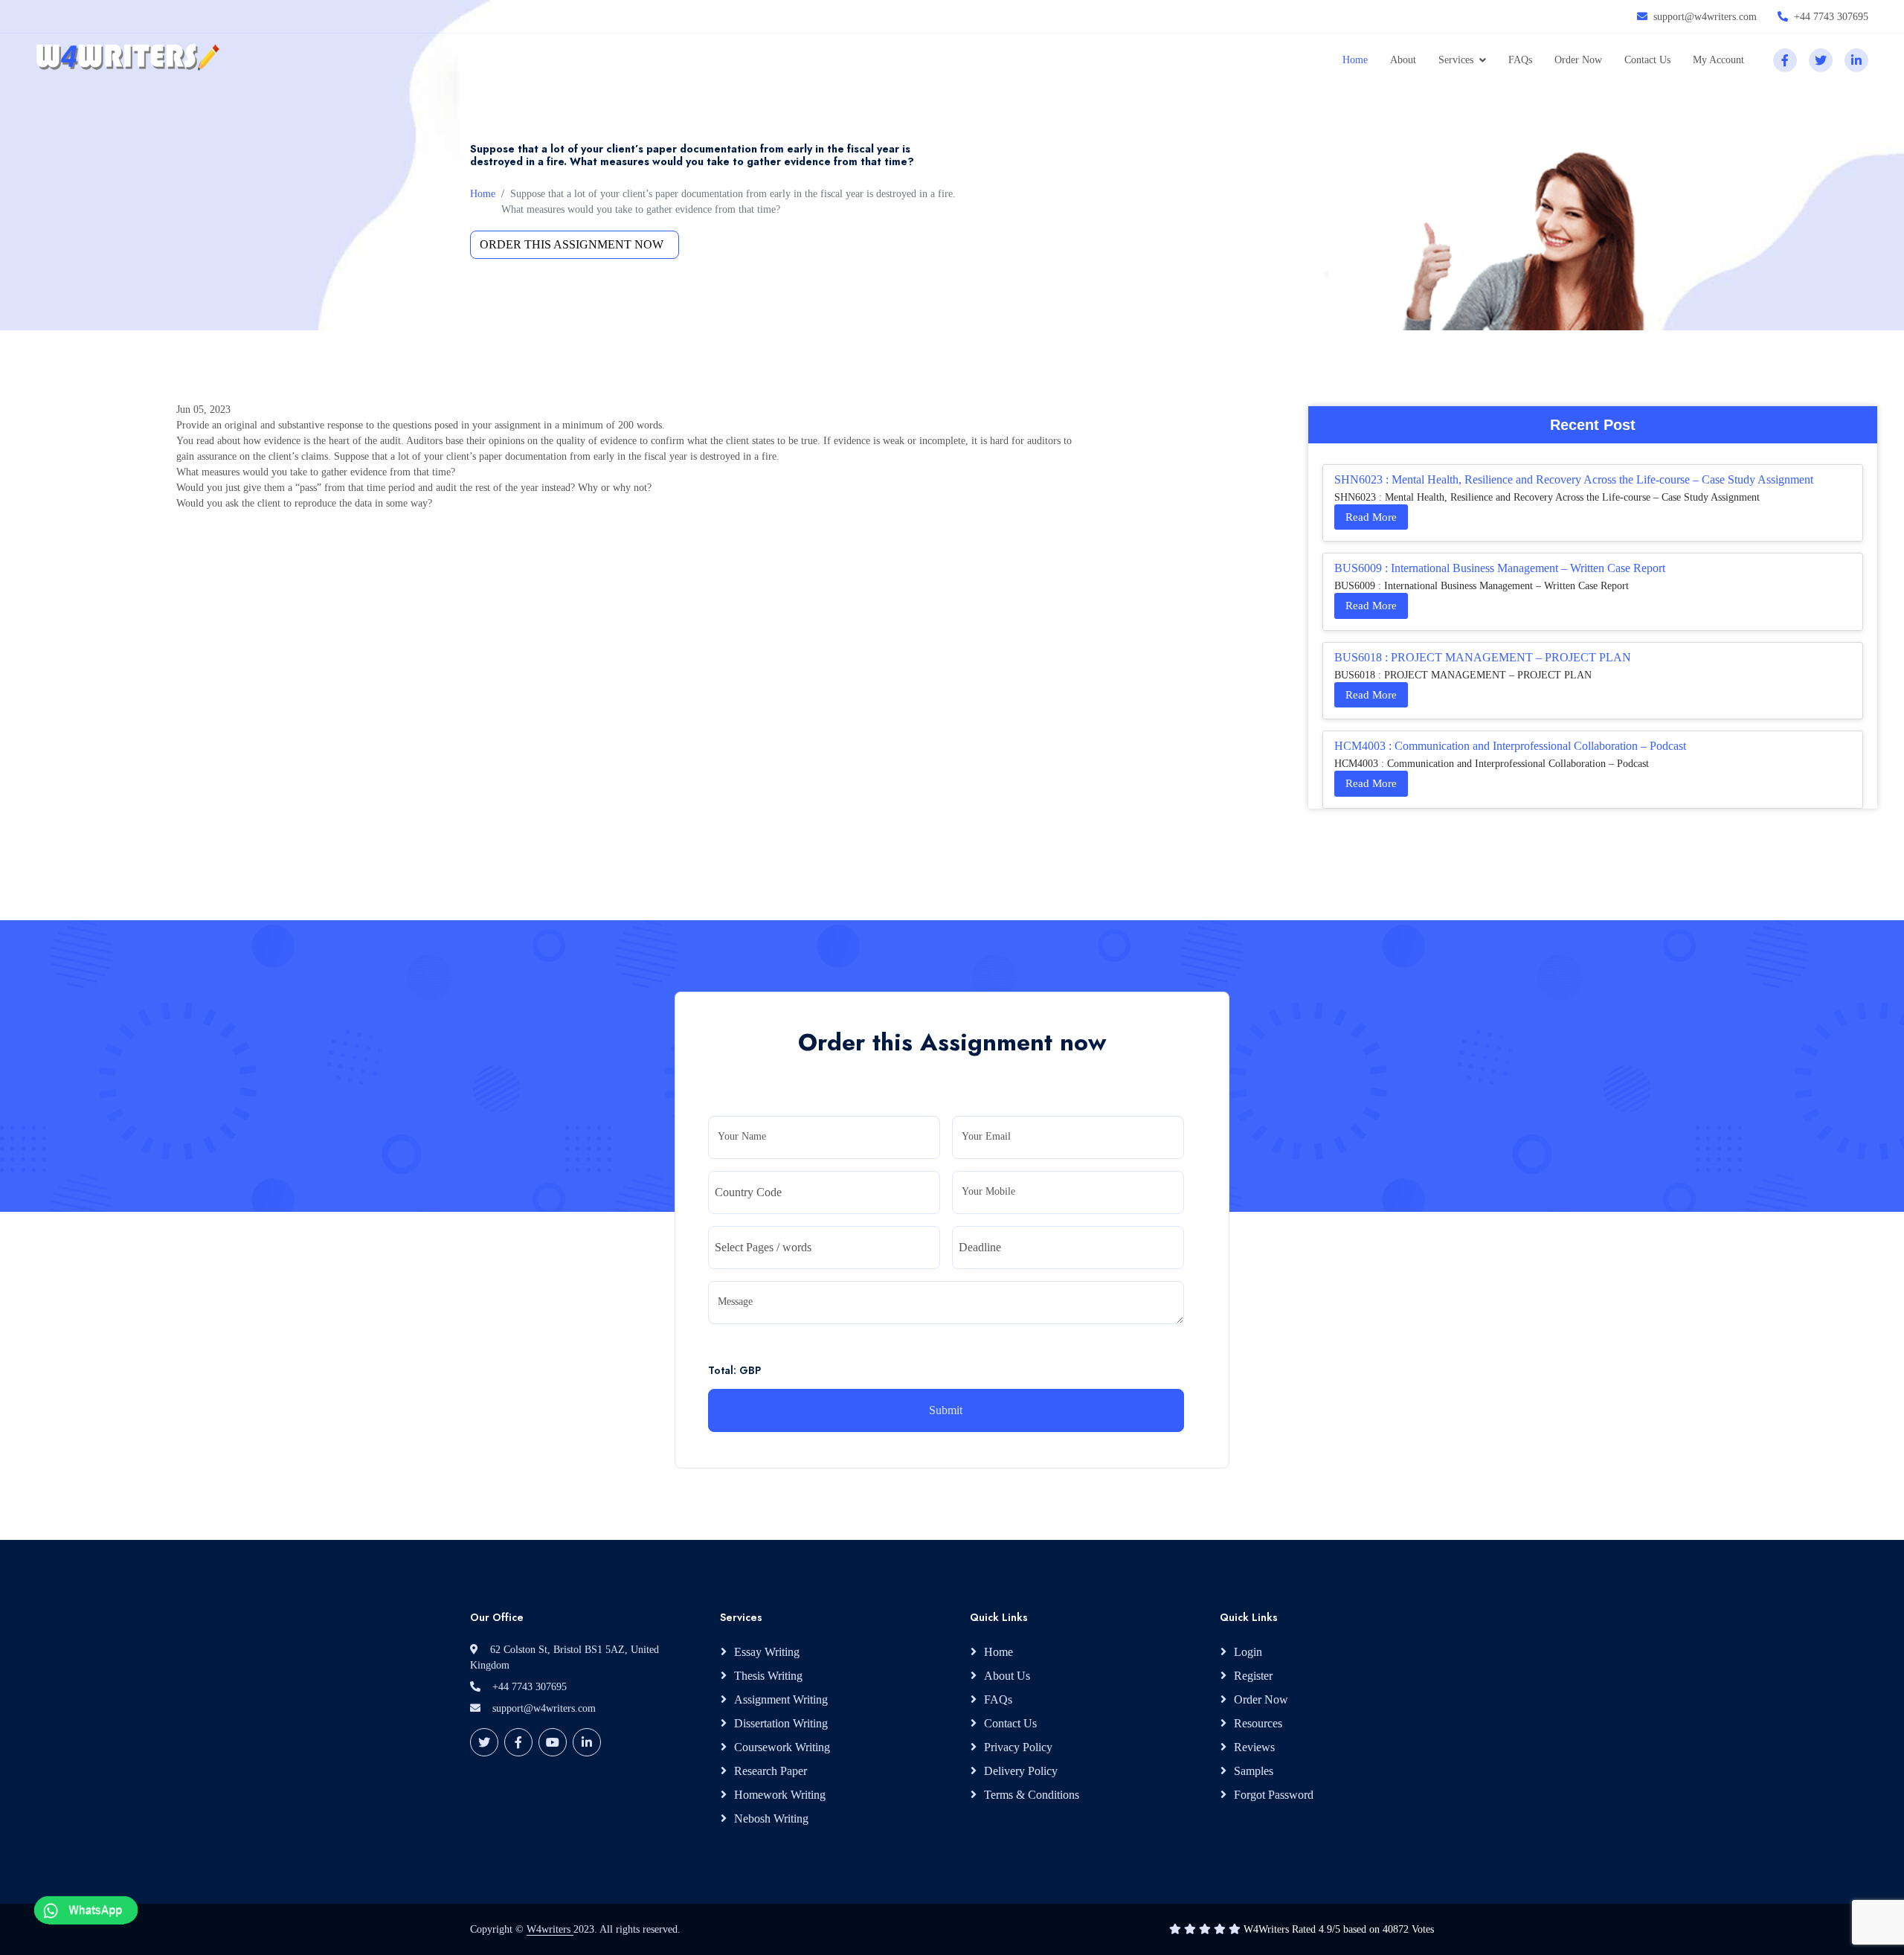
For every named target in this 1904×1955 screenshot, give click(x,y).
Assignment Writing (781, 1699)
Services (1456, 60)
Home (1355, 60)
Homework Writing (780, 1795)
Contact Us (1647, 60)
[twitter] (1821, 60)
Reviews (1254, 1747)
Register (1253, 1676)
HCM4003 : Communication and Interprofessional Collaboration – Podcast (1510, 746)
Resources (1258, 1723)
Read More (1371, 517)
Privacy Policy (1018, 1747)
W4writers (550, 1929)
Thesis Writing (768, 1676)
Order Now (1578, 60)
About (1403, 60)
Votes (1423, 1929)
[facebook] (1785, 60)
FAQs (1520, 60)
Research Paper (771, 1771)
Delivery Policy (1021, 1771)
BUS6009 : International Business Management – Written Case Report (1500, 568)
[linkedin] (1856, 60)
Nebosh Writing (771, 1818)
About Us (1007, 1676)
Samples (1254, 1771)
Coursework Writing (782, 1747)
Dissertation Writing (781, 1723)
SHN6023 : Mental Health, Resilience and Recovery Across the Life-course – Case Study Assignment (1574, 479)
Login (1248, 1652)
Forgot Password (1274, 1795)
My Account (1718, 60)
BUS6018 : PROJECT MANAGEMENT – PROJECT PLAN (1483, 657)
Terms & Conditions (1032, 1795)
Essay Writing (767, 1652)
